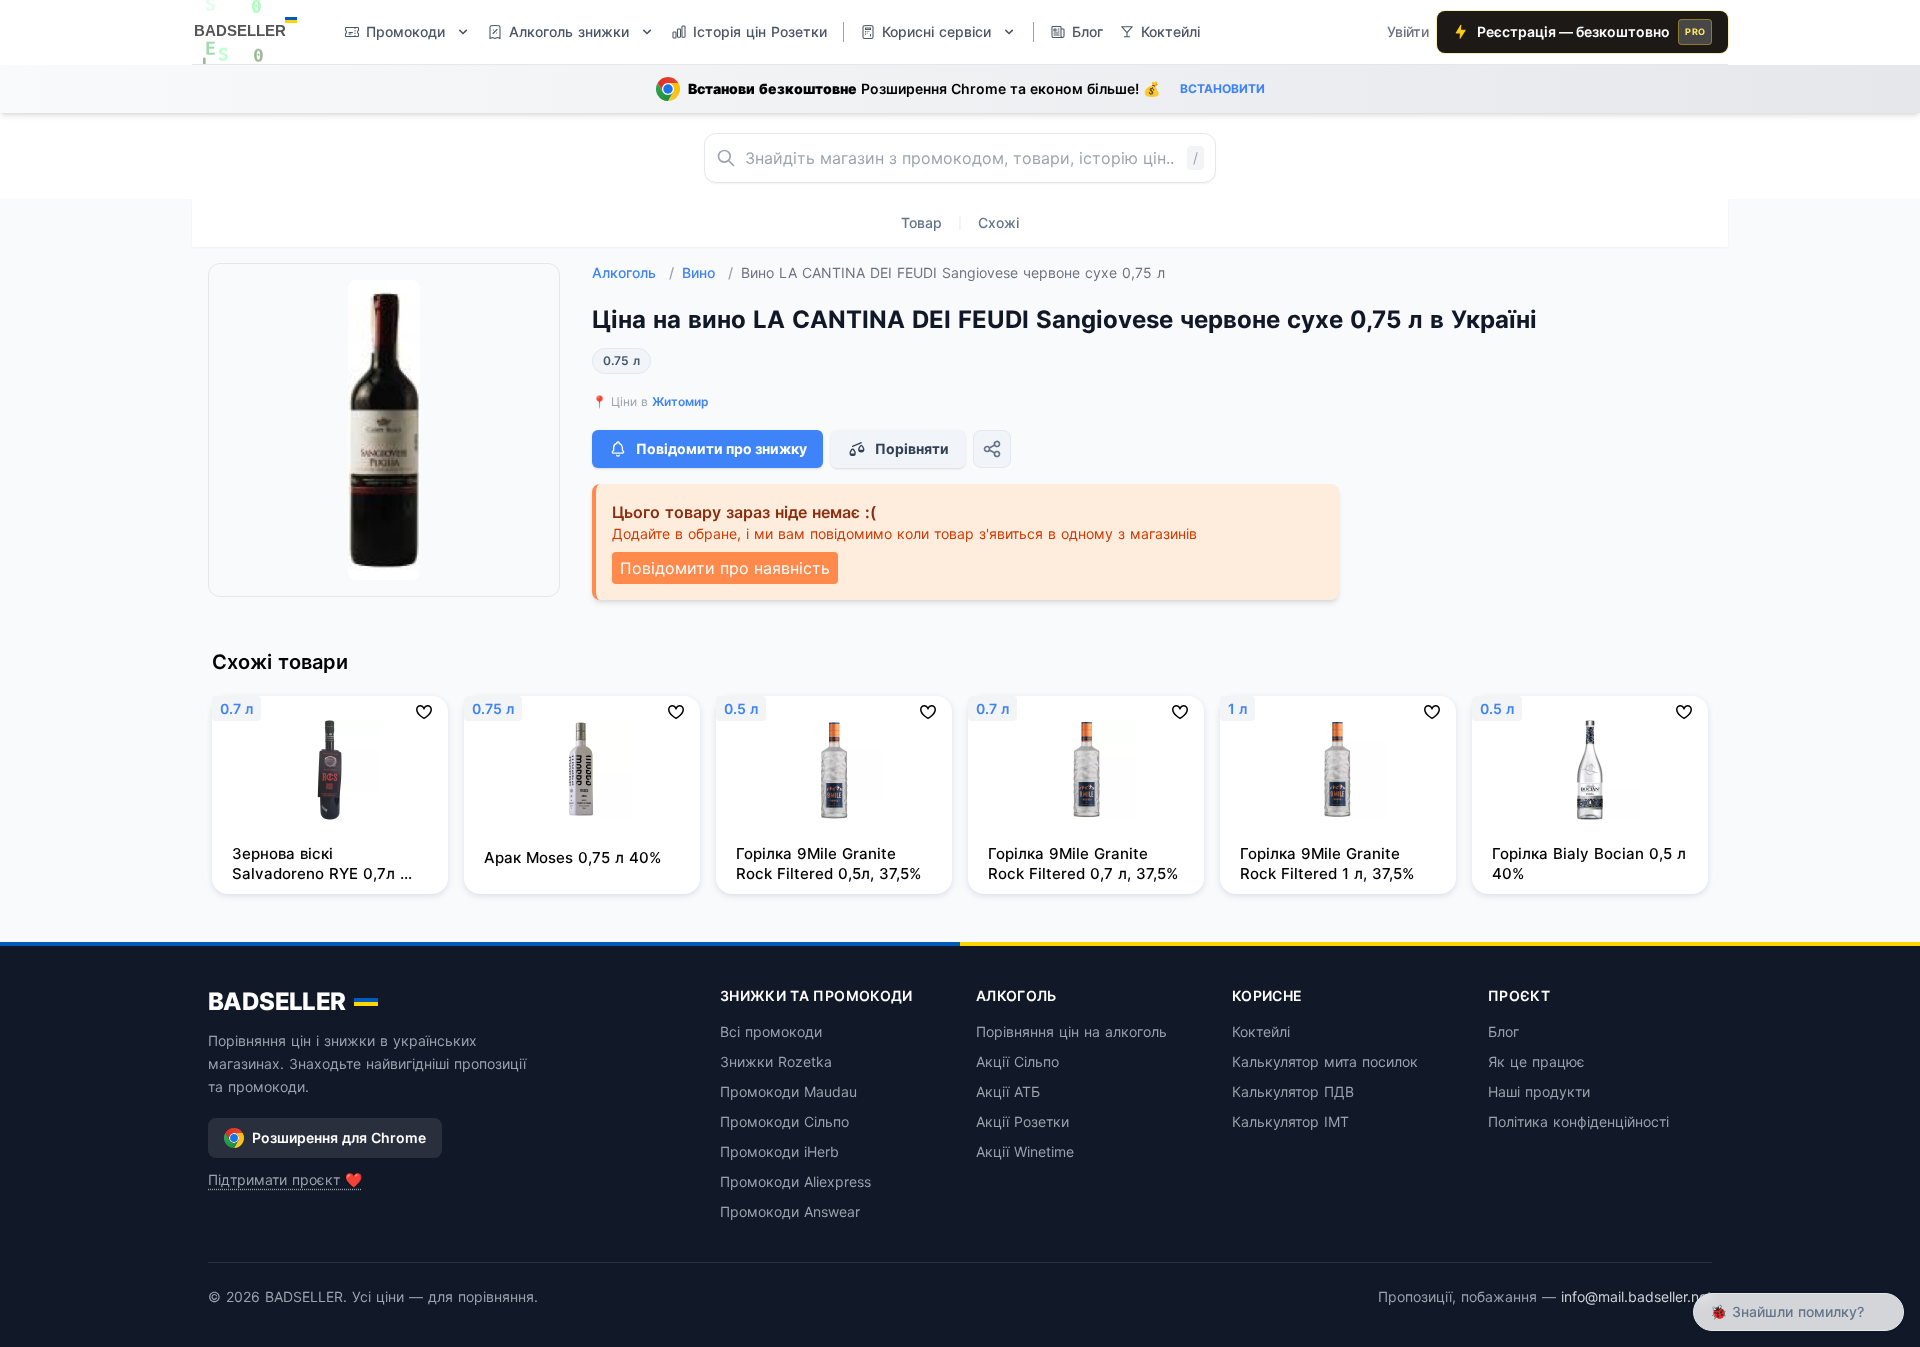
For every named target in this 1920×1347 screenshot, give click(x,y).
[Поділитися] (992, 449)
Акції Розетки (1022, 1121)
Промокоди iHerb (779, 1151)
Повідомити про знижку (721, 448)
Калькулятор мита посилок (1325, 1061)
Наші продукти (1539, 1091)
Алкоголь (633, 272)
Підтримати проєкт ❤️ (285, 1179)
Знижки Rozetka (776, 1061)
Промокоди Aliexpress (795, 1181)
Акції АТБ (1008, 1091)
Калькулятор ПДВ (1293, 1091)
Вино (707, 272)
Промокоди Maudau (788, 1091)
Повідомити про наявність (725, 568)
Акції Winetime (1025, 1151)
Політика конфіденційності (1578, 1121)
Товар (921, 222)
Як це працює (1536, 1061)
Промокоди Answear (790, 1211)
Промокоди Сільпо (784, 1121)
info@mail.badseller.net (1636, 1296)
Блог (1503, 1031)
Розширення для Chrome (339, 1137)
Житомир (680, 401)
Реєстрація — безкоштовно (1591, 31)
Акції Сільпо (1017, 1061)
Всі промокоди (771, 1031)
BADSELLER (277, 1001)
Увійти (1408, 31)
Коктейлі (1261, 1031)
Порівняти (912, 448)
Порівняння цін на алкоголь (1071, 1031)
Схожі (998, 222)
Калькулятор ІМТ (1290, 1121)
